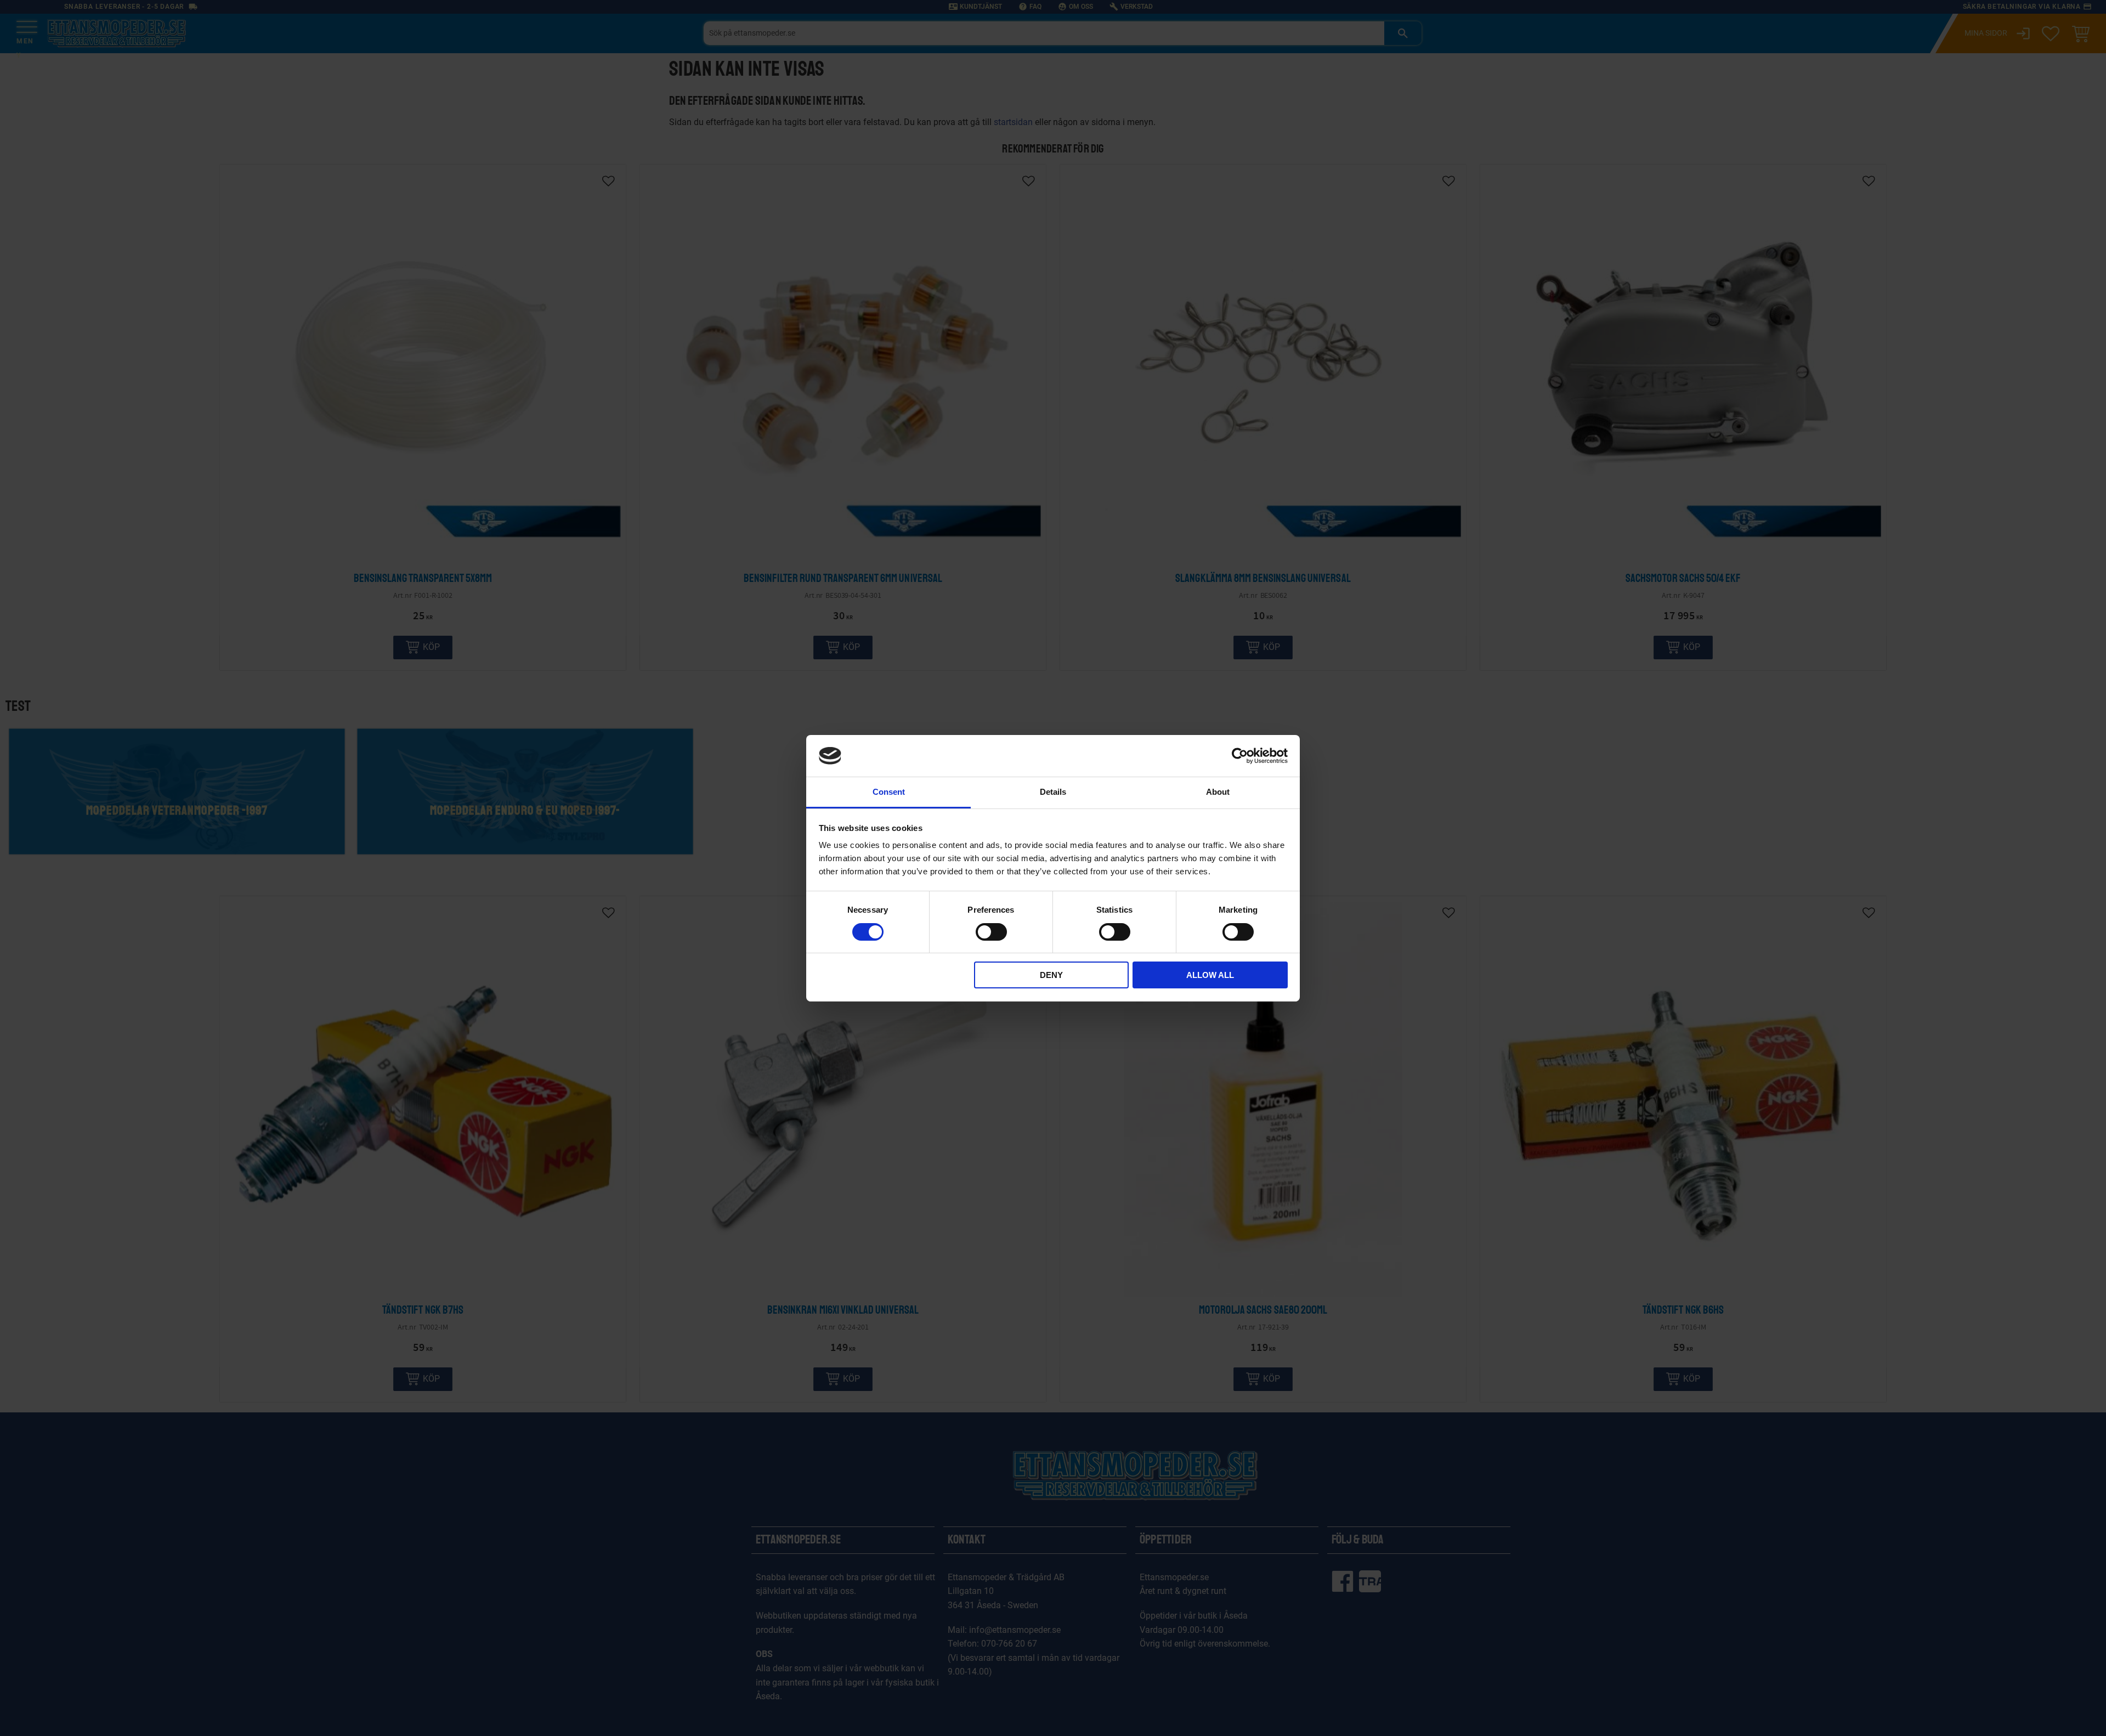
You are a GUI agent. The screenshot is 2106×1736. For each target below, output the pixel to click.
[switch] (991, 932)
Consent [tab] (889, 792)
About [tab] (1218, 792)
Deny (1051, 975)
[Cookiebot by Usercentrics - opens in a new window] (1240, 756)
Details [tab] (1053, 792)
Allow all (1210, 975)
